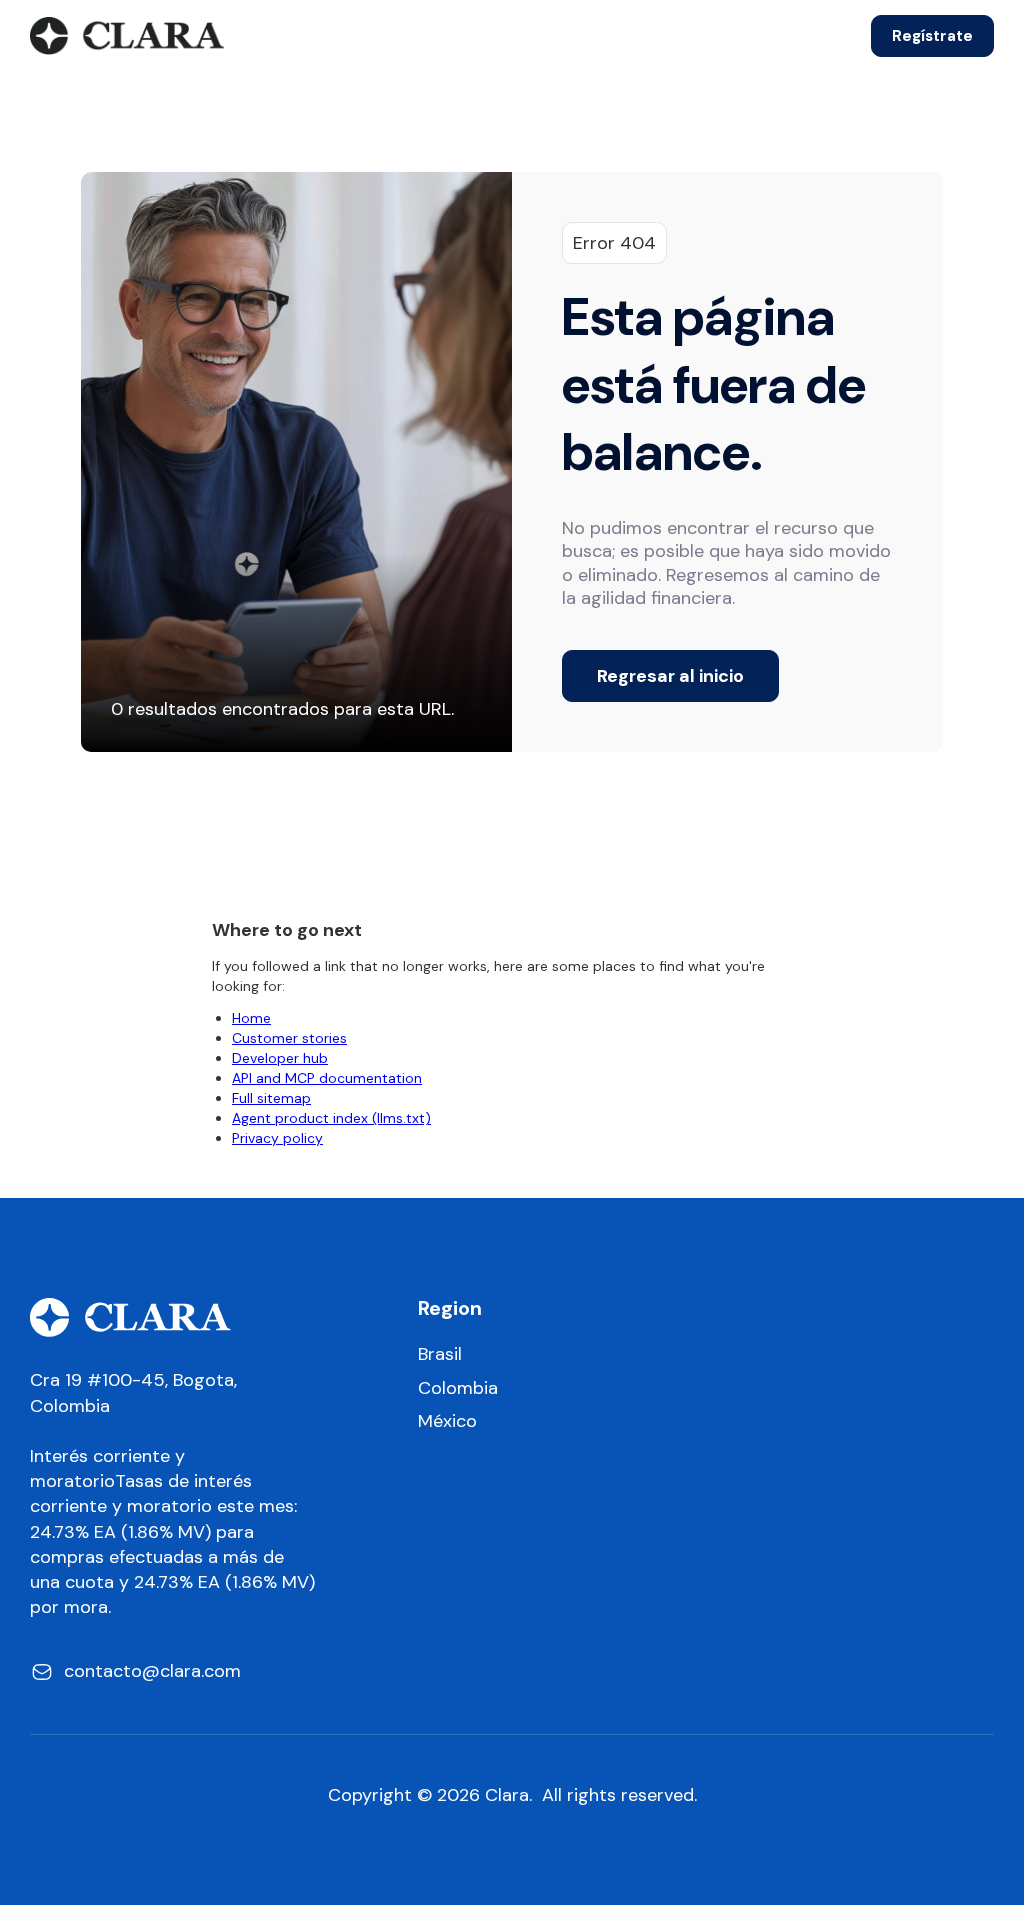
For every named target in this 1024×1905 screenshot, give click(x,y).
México (447, 1421)
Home (251, 1018)
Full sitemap (271, 1098)
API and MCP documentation (327, 1078)
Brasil (440, 1354)
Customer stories (289, 1038)
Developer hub (280, 1058)
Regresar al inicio (670, 676)
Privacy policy (277, 1138)
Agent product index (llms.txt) (331, 1118)
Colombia (458, 1388)
